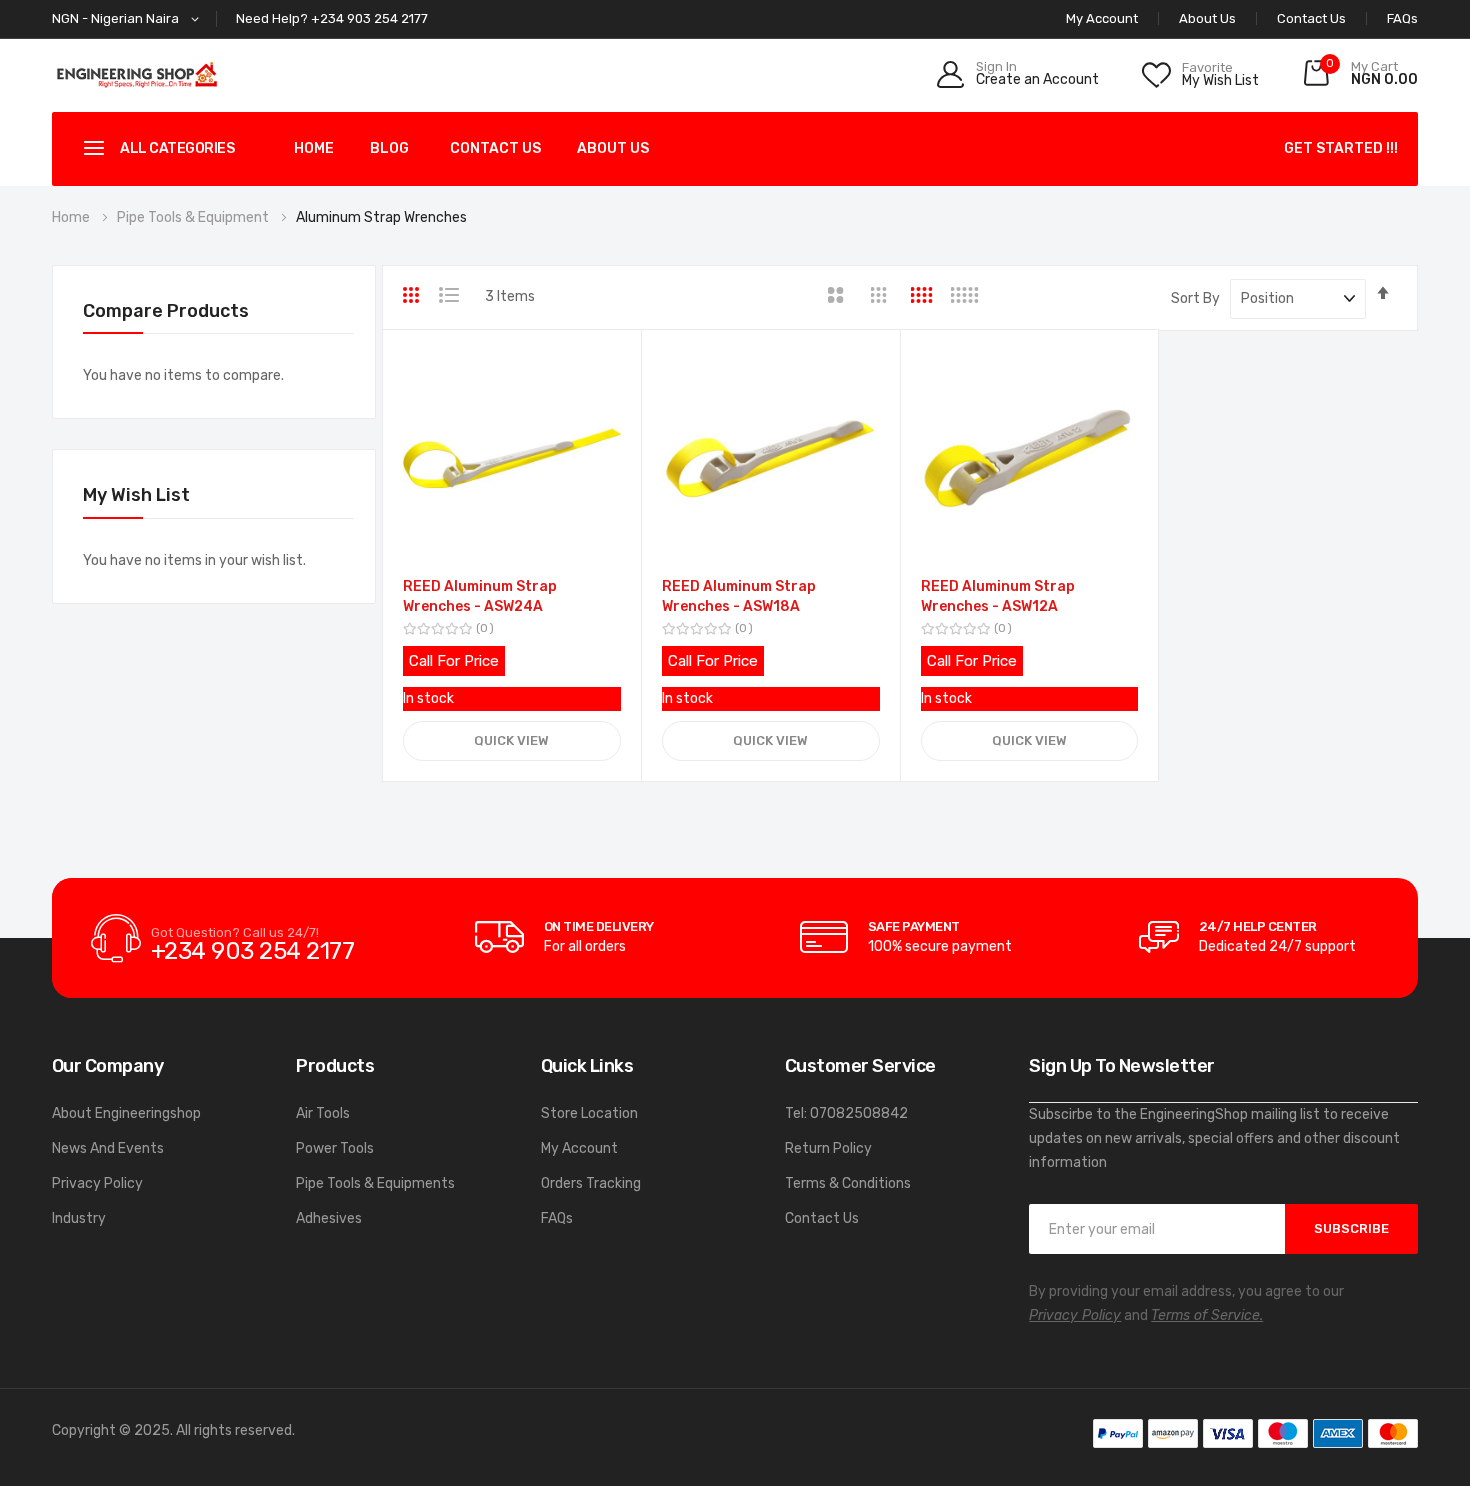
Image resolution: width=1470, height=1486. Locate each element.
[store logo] (137, 74)
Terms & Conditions (848, 1183)
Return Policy (828, 1148)
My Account (579, 1148)
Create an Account (1037, 80)
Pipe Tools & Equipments (375, 1183)
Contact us (495, 148)
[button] (129, 19)
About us (613, 148)
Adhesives (329, 1218)
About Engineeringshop (126, 1113)
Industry (79, 1218)
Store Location (589, 1113)
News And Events (108, 1148)
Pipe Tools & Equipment (194, 217)
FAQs (1402, 18)
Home (314, 148)
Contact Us (1311, 18)
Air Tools (323, 1113)
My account (1102, 18)
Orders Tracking (591, 1183)
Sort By (1195, 298)
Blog (389, 148)
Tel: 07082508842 (846, 1113)
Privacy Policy (97, 1183)
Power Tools (335, 1148)
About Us (1207, 18)
